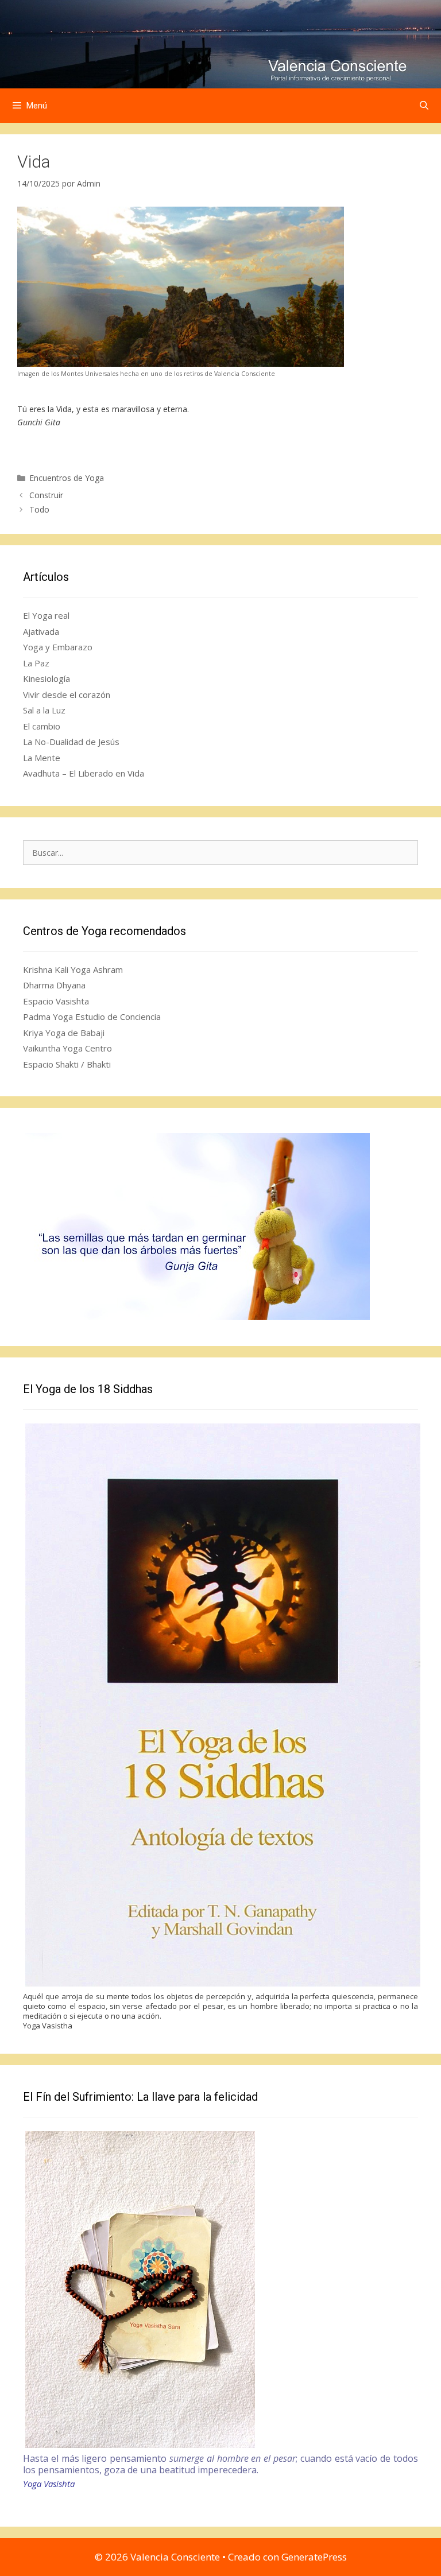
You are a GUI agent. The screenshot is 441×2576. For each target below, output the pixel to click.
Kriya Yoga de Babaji (64, 1033)
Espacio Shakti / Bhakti (67, 1064)
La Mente (42, 758)
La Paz (36, 663)
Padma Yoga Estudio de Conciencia (92, 1017)
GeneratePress (314, 2557)
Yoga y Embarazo (58, 647)
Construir (46, 495)
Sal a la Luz (44, 710)
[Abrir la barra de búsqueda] (424, 106)
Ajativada (41, 631)
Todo (39, 509)
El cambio (42, 726)
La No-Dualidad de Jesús (71, 742)
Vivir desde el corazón (67, 695)
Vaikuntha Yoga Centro (67, 1048)
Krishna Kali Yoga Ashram (73, 969)
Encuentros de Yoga (67, 478)
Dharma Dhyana (54, 985)
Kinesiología (47, 678)
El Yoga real (46, 615)
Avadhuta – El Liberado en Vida (84, 773)
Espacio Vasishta (56, 1001)
